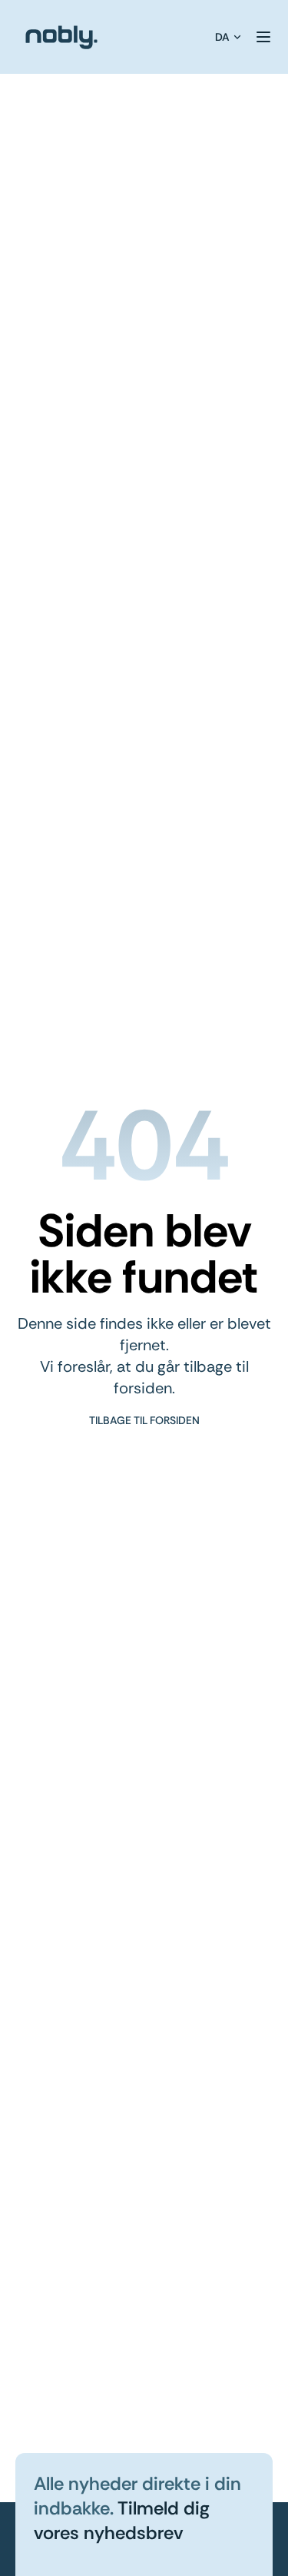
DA (222, 37)
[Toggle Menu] (263, 37)
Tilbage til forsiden (144, 1420)
